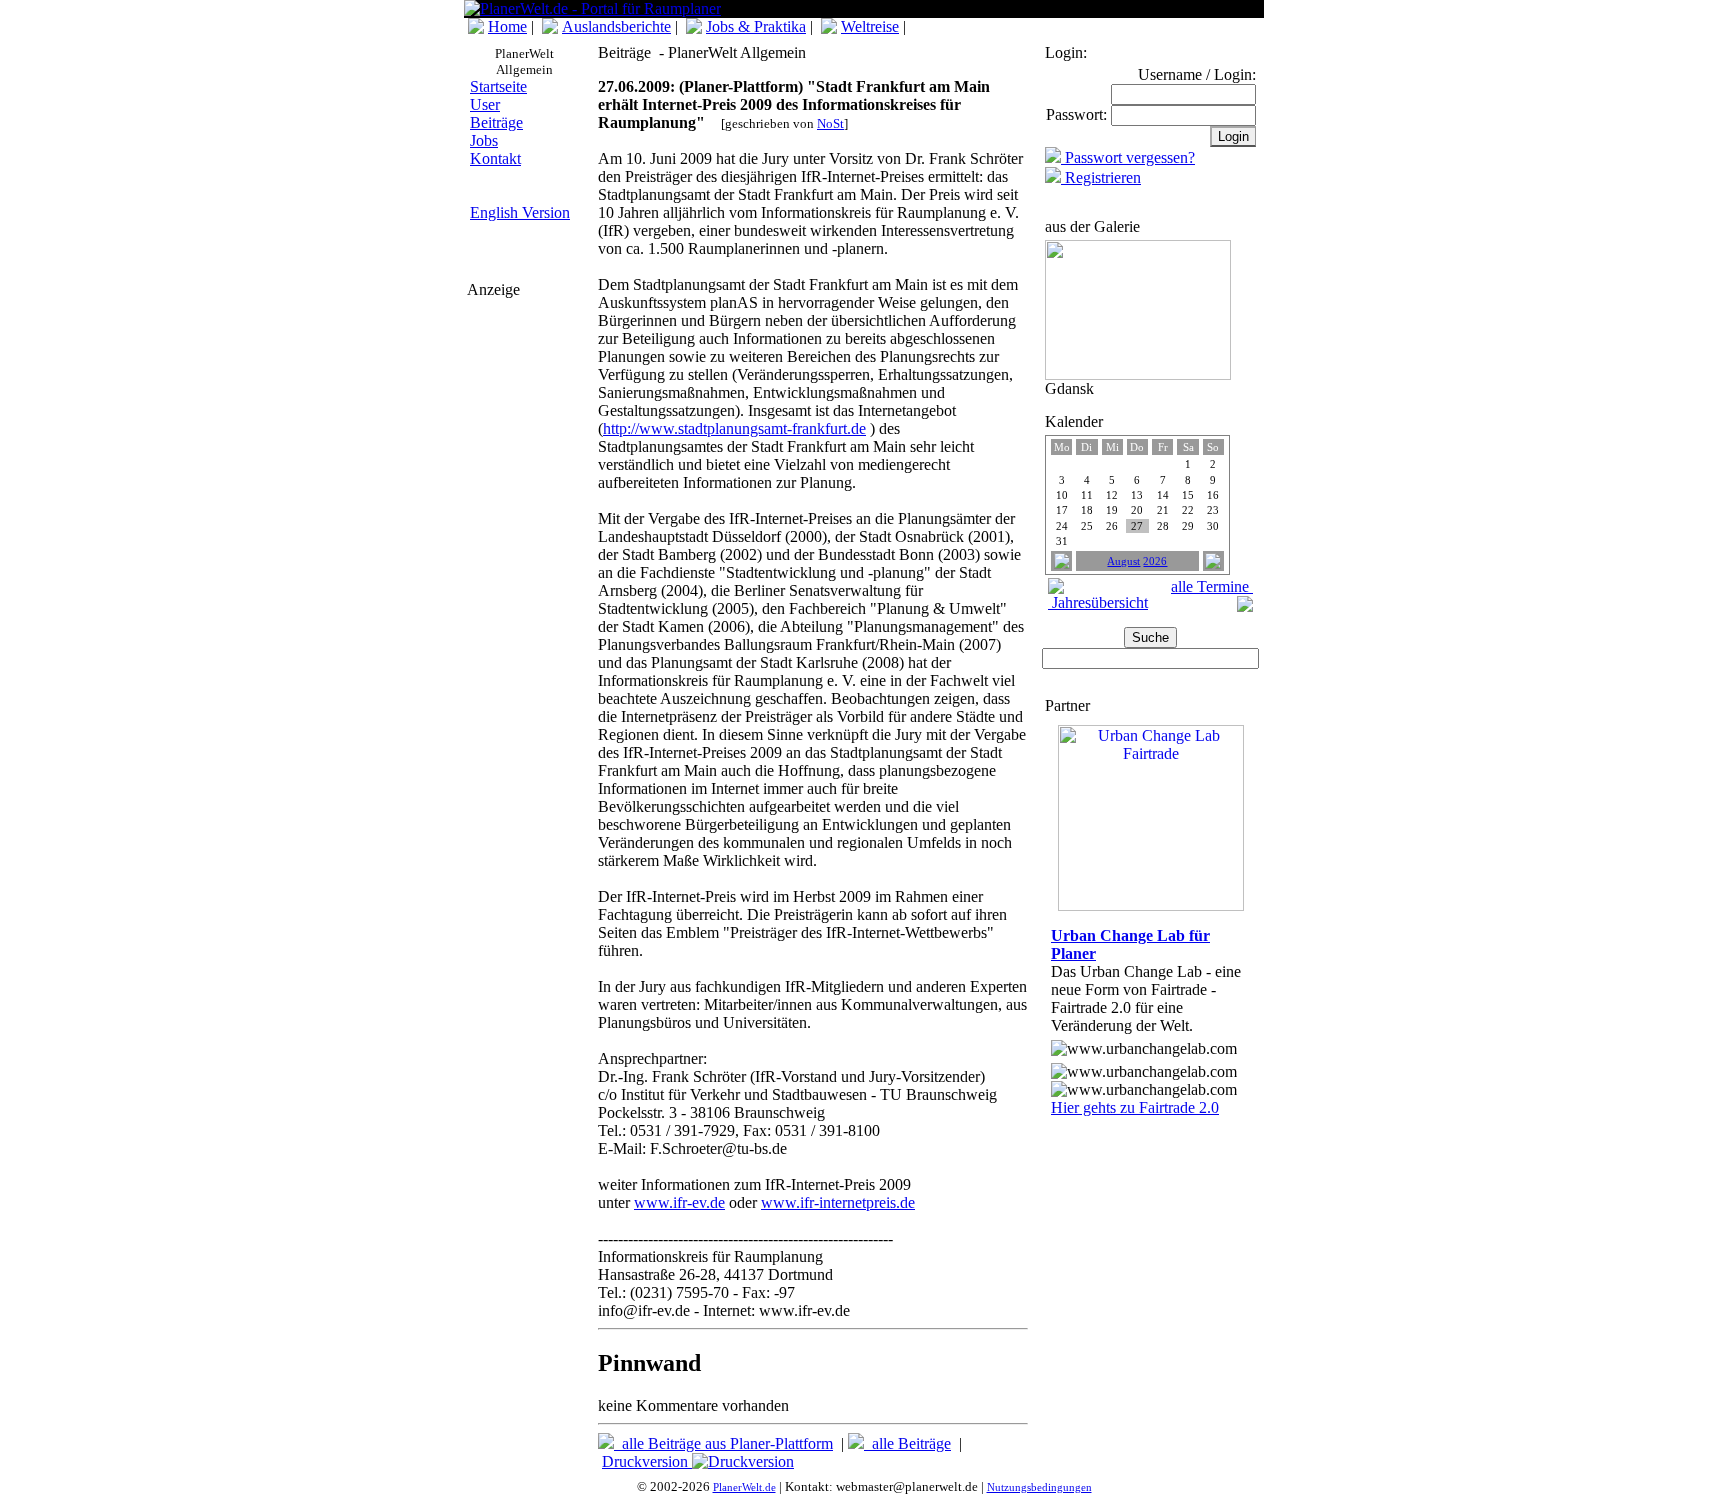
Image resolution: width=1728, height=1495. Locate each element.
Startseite (498, 86)
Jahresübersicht (1098, 602)
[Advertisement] (527, 423)
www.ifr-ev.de (679, 1202)
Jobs (484, 140)
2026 (1155, 561)
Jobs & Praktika (756, 26)
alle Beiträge (907, 1443)
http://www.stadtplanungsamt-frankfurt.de (734, 428)
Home (507, 26)
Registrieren (1101, 177)
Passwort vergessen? (1128, 157)
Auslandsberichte (616, 26)
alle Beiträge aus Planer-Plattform (723, 1443)
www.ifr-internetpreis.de (838, 1202)
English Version (520, 212)
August (1123, 561)
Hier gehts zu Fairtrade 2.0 (1135, 1107)
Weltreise (870, 26)
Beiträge (496, 122)
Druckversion (647, 1461)
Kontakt (495, 158)
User (485, 104)
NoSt (830, 123)
